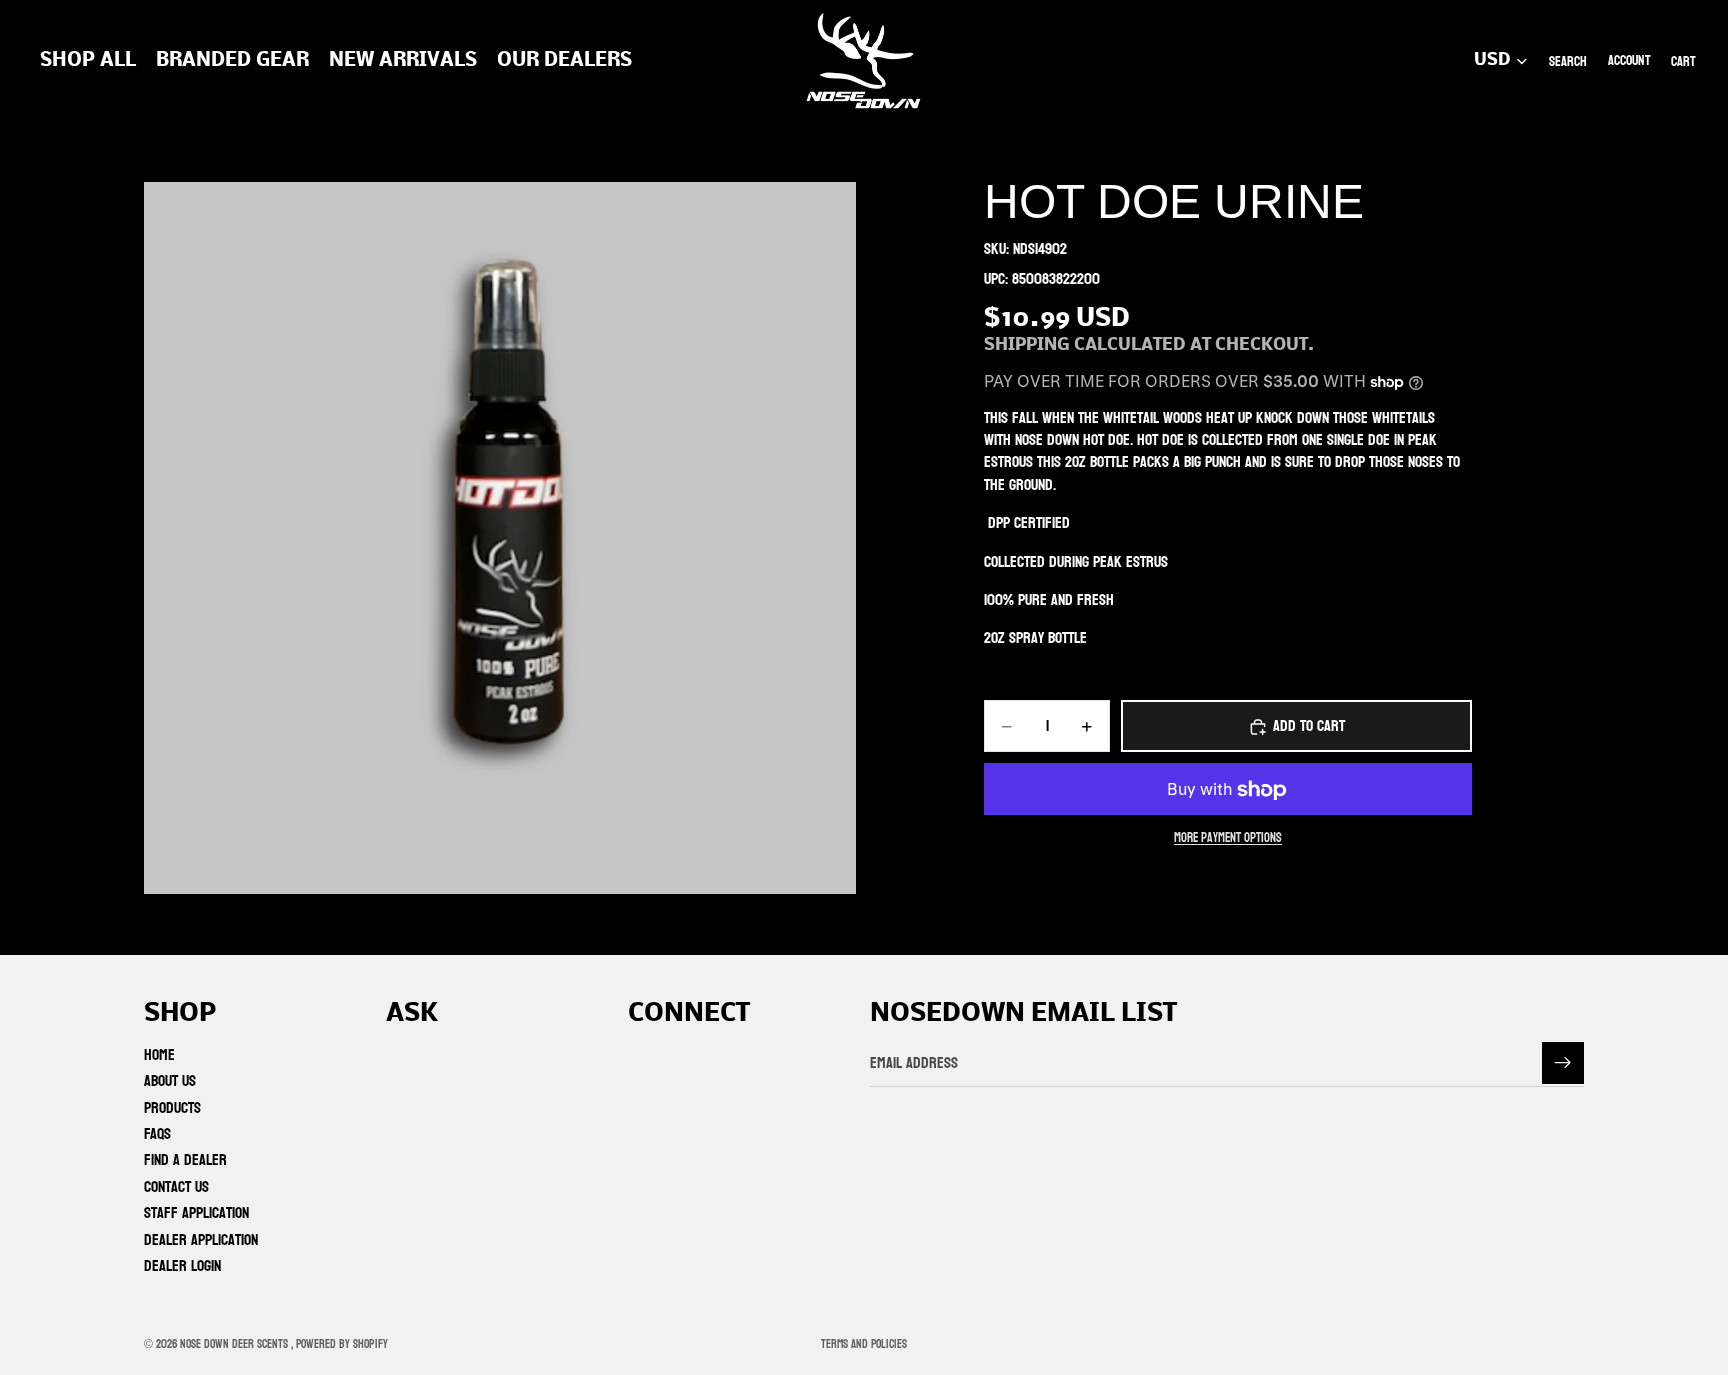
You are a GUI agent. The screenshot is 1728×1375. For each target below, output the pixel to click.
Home (159, 1053)
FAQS (157, 1133)
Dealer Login (182, 1265)
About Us (170, 1080)
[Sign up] (1563, 1063)
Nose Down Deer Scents (235, 1344)
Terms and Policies (864, 1344)
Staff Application (196, 1212)
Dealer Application (201, 1238)
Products (172, 1106)
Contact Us (176, 1185)
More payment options (1228, 838)
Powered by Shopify (342, 1344)
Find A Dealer (185, 1159)
